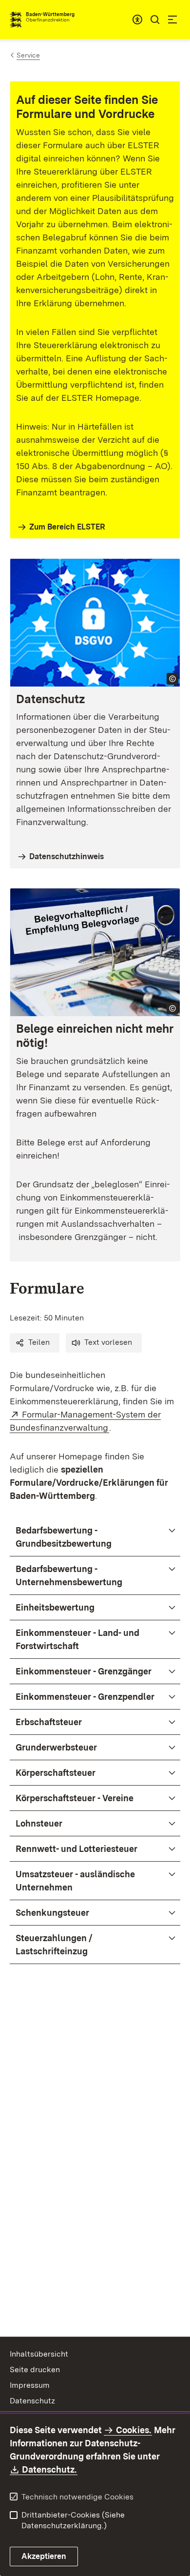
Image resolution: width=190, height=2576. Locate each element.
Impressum (30, 2385)
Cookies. (133, 2430)
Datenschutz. (50, 2469)
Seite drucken (35, 2370)
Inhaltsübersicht (39, 2354)
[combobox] (137, 20)
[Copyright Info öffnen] (172, 679)
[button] (35, 1343)
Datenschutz (32, 2401)
